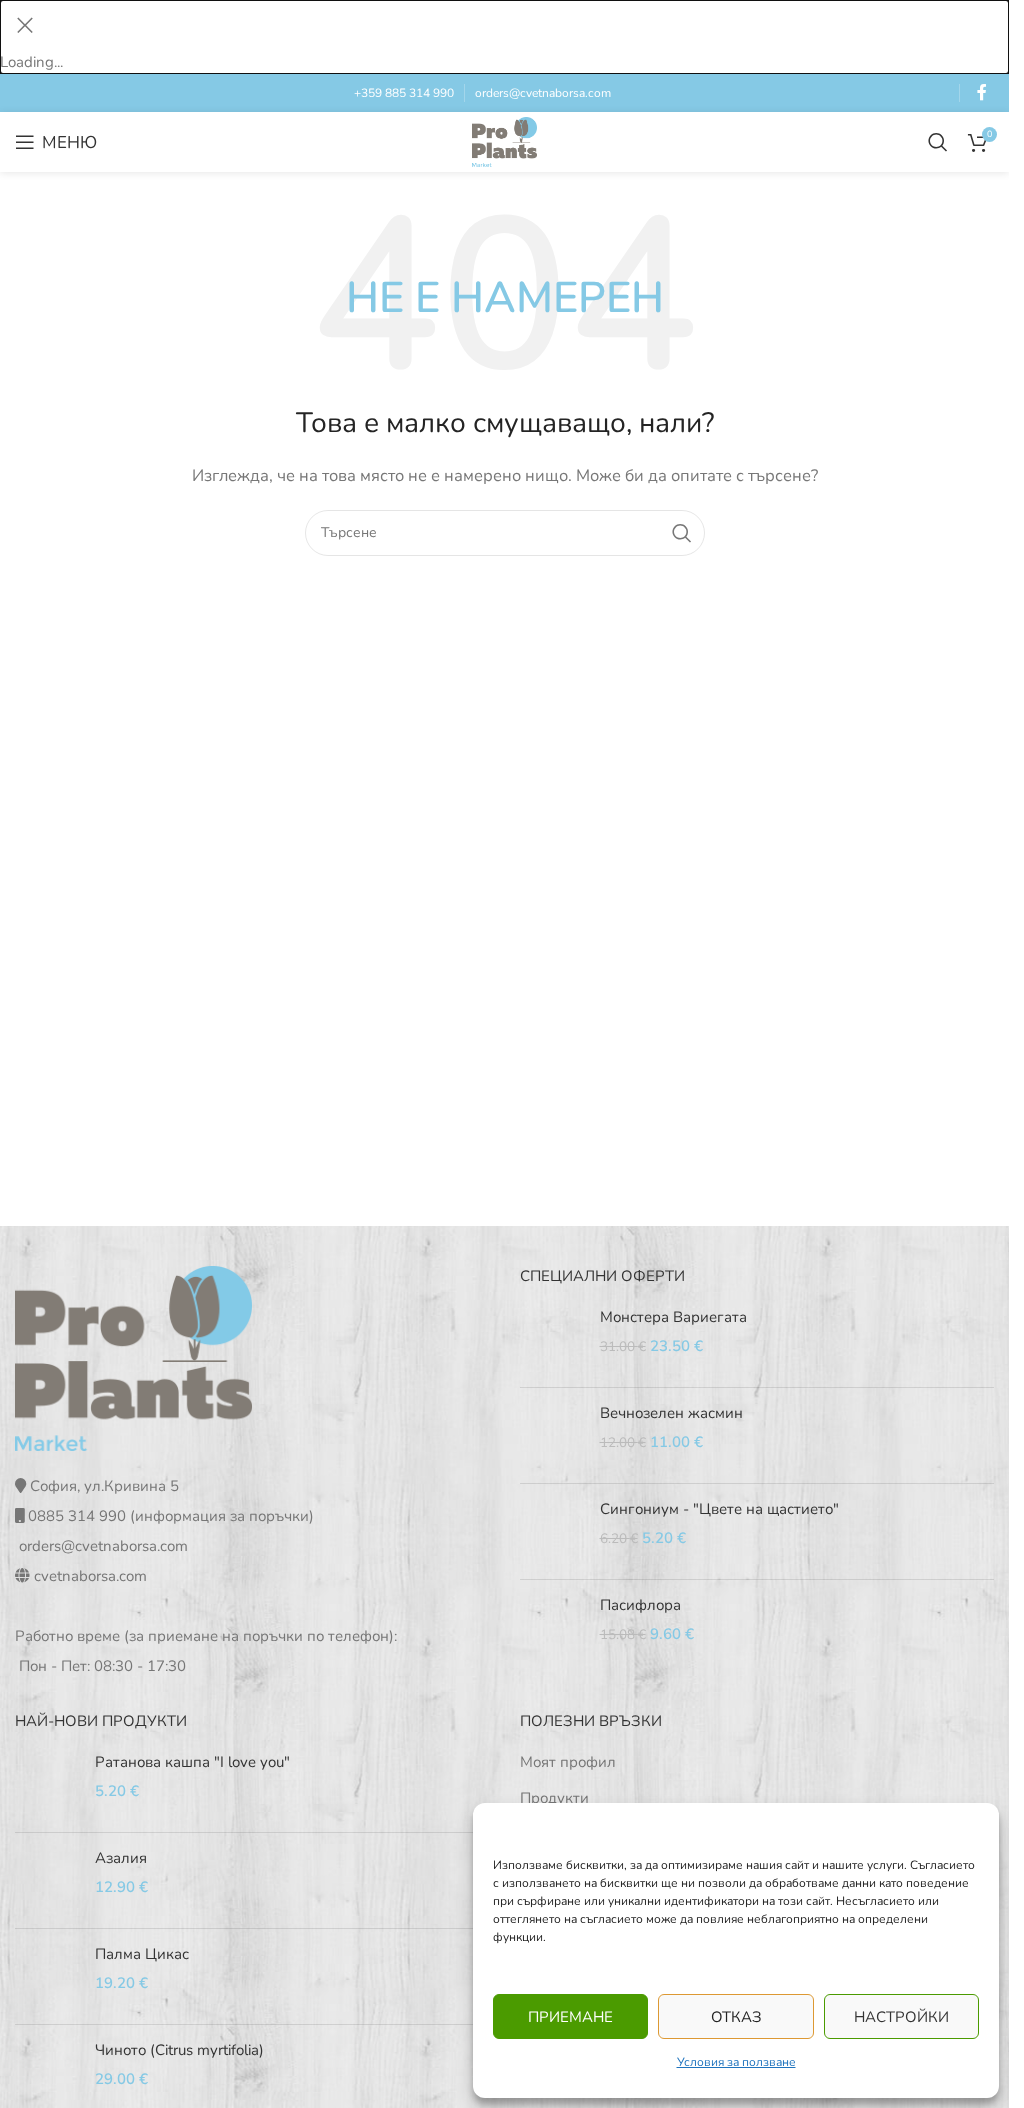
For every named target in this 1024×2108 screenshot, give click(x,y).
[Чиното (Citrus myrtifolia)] (47, 2072)
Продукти (554, 1798)
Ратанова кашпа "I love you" (192, 1762)
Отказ (736, 2017)
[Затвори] (25, 25)
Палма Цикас (142, 1954)
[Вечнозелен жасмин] (552, 1435)
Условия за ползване (736, 2062)
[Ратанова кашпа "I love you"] (47, 1784)
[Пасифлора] (552, 1627)
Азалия (121, 1858)
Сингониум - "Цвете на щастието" (719, 1509)
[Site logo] (504, 141)
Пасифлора (640, 1605)
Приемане (570, 2017)
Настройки (901, 2017)
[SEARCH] (682, 533)
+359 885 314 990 (404, 93)
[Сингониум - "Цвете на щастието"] (552, 1531)
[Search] (938, 142)
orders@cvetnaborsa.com (543, 93)
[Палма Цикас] (47, 1976)
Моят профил (568, 1762)
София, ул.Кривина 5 (104, 1486)
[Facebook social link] (982, 92)
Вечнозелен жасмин (671, 1413)
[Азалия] (47, 1880)
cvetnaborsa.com (90, 1576)
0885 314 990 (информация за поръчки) (171, 1516)
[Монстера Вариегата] (552, 1339)
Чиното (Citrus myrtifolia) (179, 2050)
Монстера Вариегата (673, 1317)
